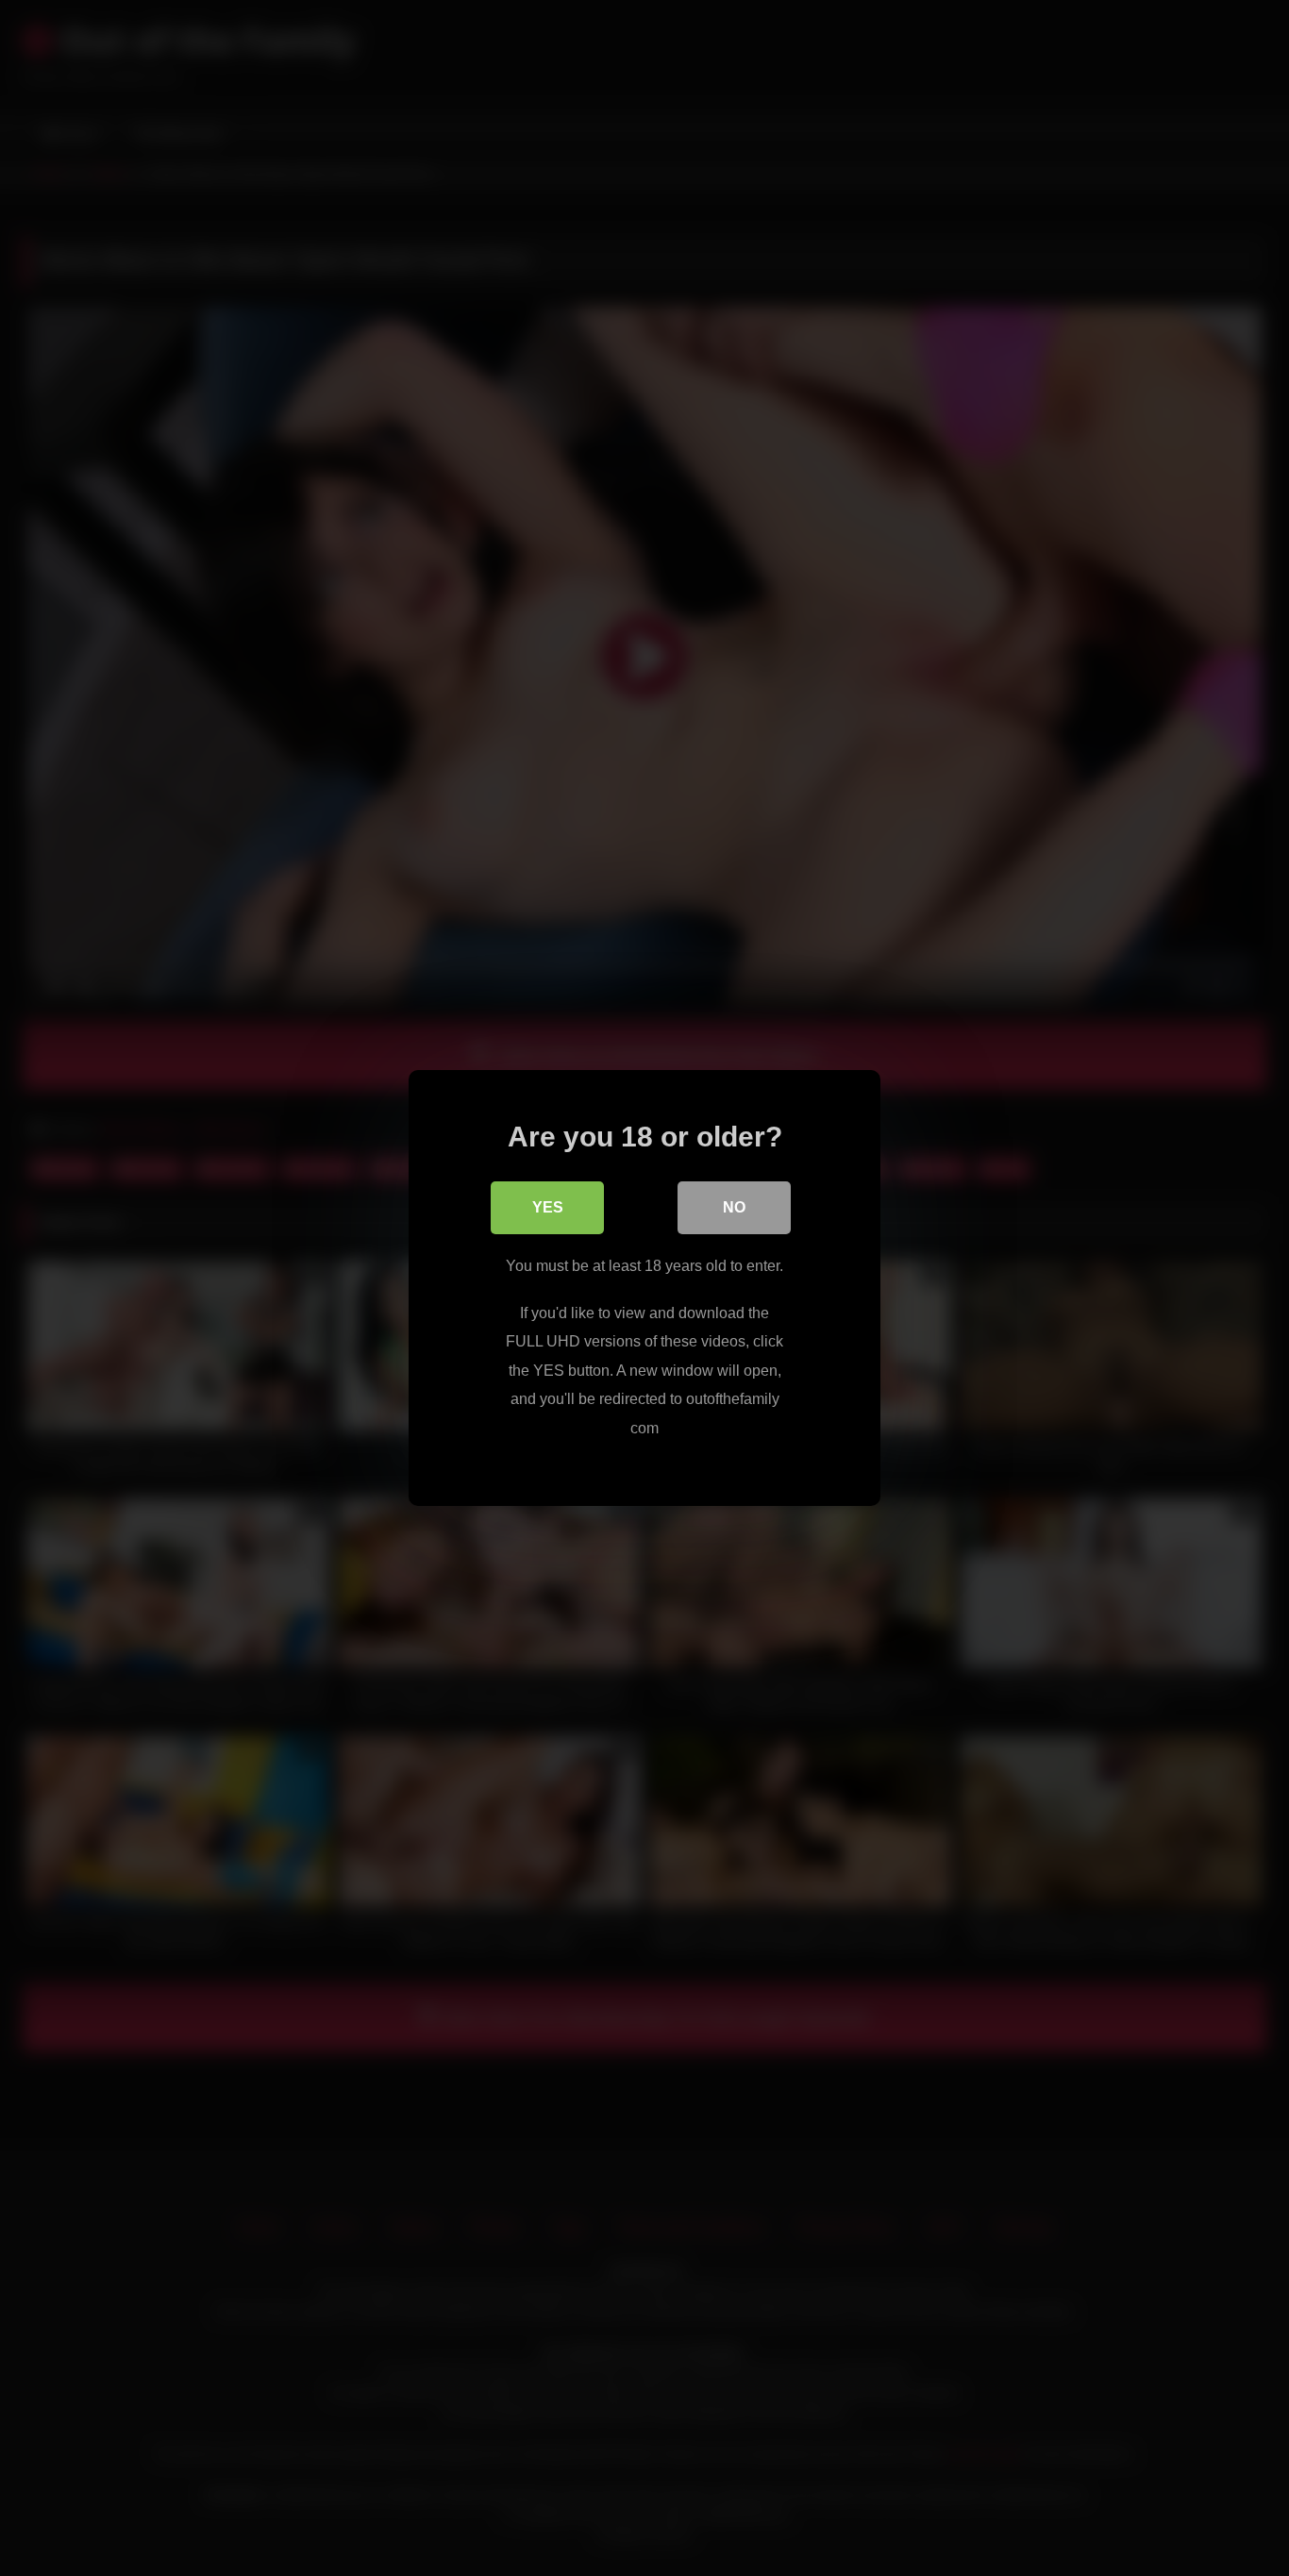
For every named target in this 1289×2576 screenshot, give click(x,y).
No (734, 1207)
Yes (548, 1207)
